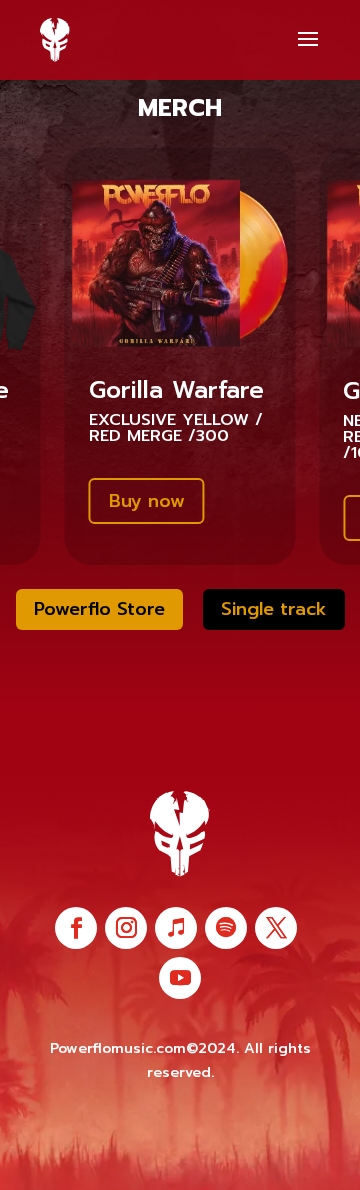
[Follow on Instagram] (126, 928)
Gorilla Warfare (176, 390)
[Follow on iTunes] (176, 928)
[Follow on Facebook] (76, 928)
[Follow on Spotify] (226, 928)
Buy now (147, 501)
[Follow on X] (276, 928)
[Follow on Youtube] (180, 978)
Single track (274, 609)
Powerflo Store (99, 609)
